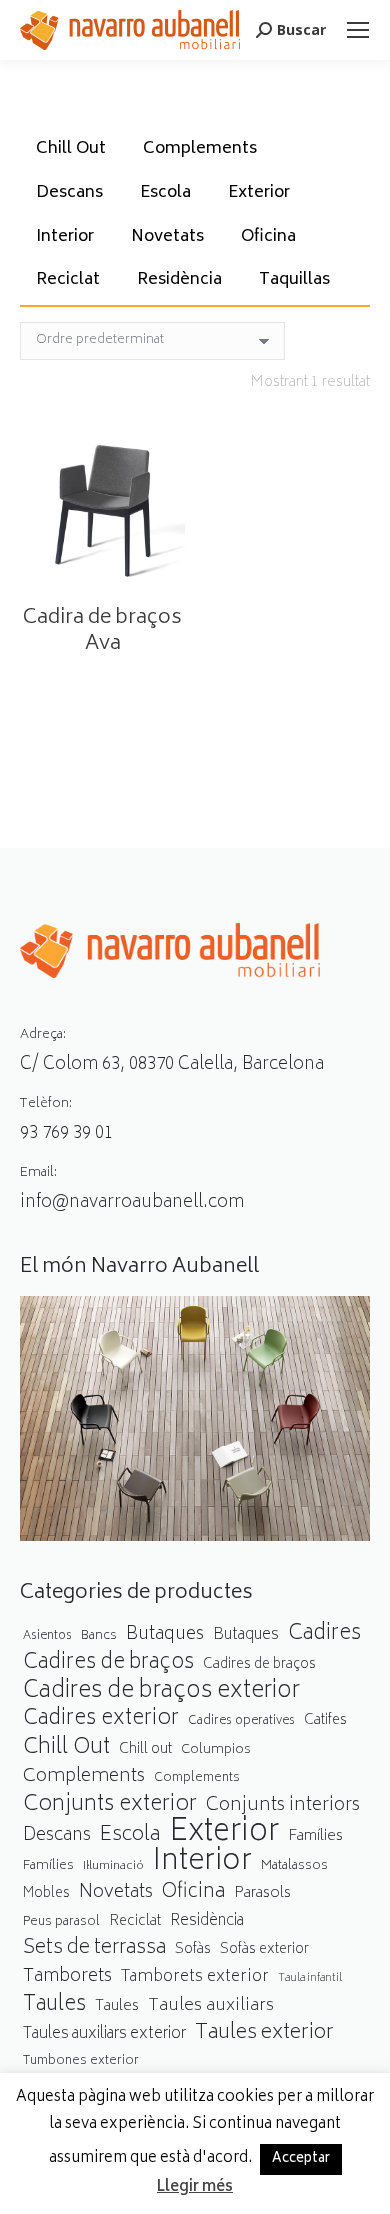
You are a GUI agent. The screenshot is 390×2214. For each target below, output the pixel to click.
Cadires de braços (108, 1663)
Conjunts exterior (110, 1805)
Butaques (165, 1635)
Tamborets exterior (195, 1977)
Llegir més (195, 2188)
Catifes (325, 1721)
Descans (69, 193)
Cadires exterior (101, 1719)
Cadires (324, 1634)
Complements (200, 149)
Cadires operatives (241, 1721)
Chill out (145, 1749)
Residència (179, 280)
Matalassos (294, 1866)
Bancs (99, 1636)
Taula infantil (310, 1978)
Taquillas (294, 280)
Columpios (216, 1750)
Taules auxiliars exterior (104, 2034)
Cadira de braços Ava (102, 631)
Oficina (268, 237)
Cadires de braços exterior (161, 1692)
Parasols (262, 1894)
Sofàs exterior (264, 1950)
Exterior (259, 193)
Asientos (47, 1636)
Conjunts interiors (283, 1806)
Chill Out (71, 149)
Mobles (46, 1894)
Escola (165, 193)
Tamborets (67, 1977)
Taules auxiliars (211, 2006)
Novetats (167, 237)
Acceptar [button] (301, 2159)
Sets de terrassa (94, 1949)
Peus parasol (61, 1922)
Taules (54, 2005)
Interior (65, 237)
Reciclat (68, 280)
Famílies (315, 1836)
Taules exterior (264, 2033)
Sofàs (193, 1949)
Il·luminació (113, 1866)
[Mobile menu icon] (358, 30)
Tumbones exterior (81, 2061)
